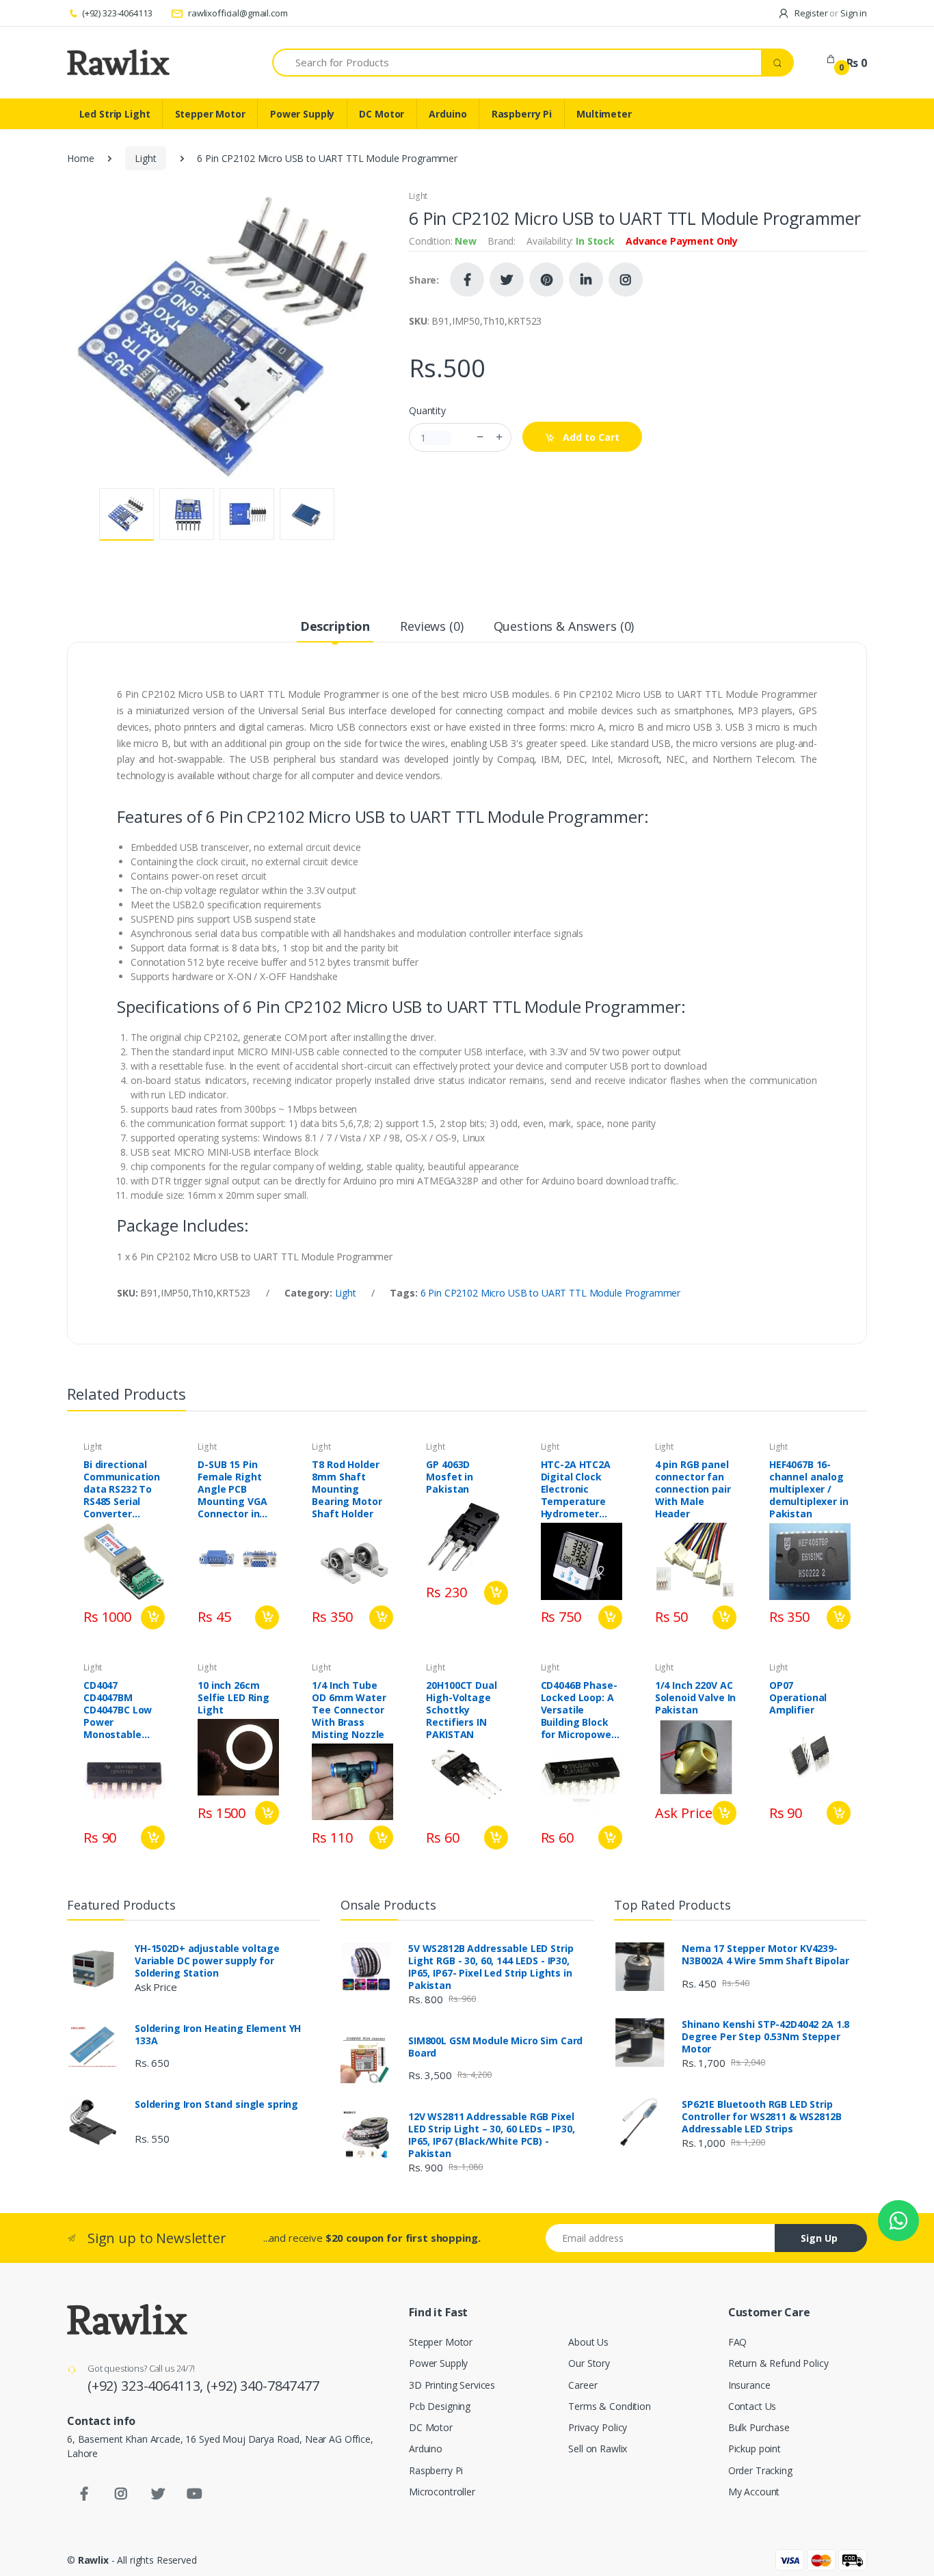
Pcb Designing (440, 2406)
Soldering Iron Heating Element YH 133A (218, 2035)
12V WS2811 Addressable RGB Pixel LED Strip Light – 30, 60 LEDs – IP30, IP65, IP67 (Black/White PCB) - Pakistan (492, 2135)
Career (583, 2385)
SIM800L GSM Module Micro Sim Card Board (495, 2047)
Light (145, 158)
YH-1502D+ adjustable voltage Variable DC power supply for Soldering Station (207, 1961)
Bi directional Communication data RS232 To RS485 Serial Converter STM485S (122, 1489)
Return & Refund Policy (778, 2363)
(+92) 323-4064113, (147, 2386)
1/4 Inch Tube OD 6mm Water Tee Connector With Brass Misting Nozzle (349, 1710)
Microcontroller (442, 2492)
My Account (754, 2492)
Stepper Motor (210, 114)
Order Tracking (760, 2470)
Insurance (749, 2385)
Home (80, 158)
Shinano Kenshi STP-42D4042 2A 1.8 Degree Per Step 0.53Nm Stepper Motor (765, 2037)
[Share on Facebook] (467, 280)
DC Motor (382, 114)
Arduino (448, 114)
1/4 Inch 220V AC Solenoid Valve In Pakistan (696, 1698)
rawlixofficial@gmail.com (237, 13)
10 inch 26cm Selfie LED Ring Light (233, 1698)
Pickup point (755, 2449)
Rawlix (93, 2560)
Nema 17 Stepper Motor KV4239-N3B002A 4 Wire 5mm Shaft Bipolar (765, 1955)
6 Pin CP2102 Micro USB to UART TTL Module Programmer (551, 1293)
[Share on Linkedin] (586, 280)
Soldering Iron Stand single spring (216, 2104)
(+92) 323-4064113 (117, 13)
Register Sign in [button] (830, 13)
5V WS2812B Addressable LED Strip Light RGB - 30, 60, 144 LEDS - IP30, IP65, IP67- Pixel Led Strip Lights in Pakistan (491, 1967)
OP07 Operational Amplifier (798, 1698)
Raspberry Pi (522, 114)
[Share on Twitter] (507, 280)
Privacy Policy (598, 2427)
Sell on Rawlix (598, 2449)
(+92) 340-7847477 (263, 2386)
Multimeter (604, 114)
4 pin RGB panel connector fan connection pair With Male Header (693, 1489)
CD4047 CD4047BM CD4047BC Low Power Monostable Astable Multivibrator (118, 1710)
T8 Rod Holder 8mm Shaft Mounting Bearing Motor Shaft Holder (347, 1489)
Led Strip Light (115, 114)
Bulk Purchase (759, 2427)
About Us (588, 2342)
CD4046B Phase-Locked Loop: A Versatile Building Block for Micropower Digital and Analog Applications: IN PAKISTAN (579, 1710)
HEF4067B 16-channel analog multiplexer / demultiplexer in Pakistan (809, 1489)
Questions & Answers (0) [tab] (564, 626)
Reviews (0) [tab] (431, 626)
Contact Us (752, 2406)
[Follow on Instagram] (626, 280)
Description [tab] (335, 626)
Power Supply (302, 114)
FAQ (738, 2342)
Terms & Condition (610, 2406)
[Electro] (118, 62)
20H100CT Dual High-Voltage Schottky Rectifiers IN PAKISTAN (461, 1710)
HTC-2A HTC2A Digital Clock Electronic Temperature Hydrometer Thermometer (576, 1489)
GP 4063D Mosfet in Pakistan (450, 1477)
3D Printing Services (452, 2385)
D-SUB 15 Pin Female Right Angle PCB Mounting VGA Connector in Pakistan (232, 1489)
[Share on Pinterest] (546, 280)
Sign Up (819, 2238)
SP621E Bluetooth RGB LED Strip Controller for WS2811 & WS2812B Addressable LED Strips (762, 2117)
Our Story (589, 2363)
